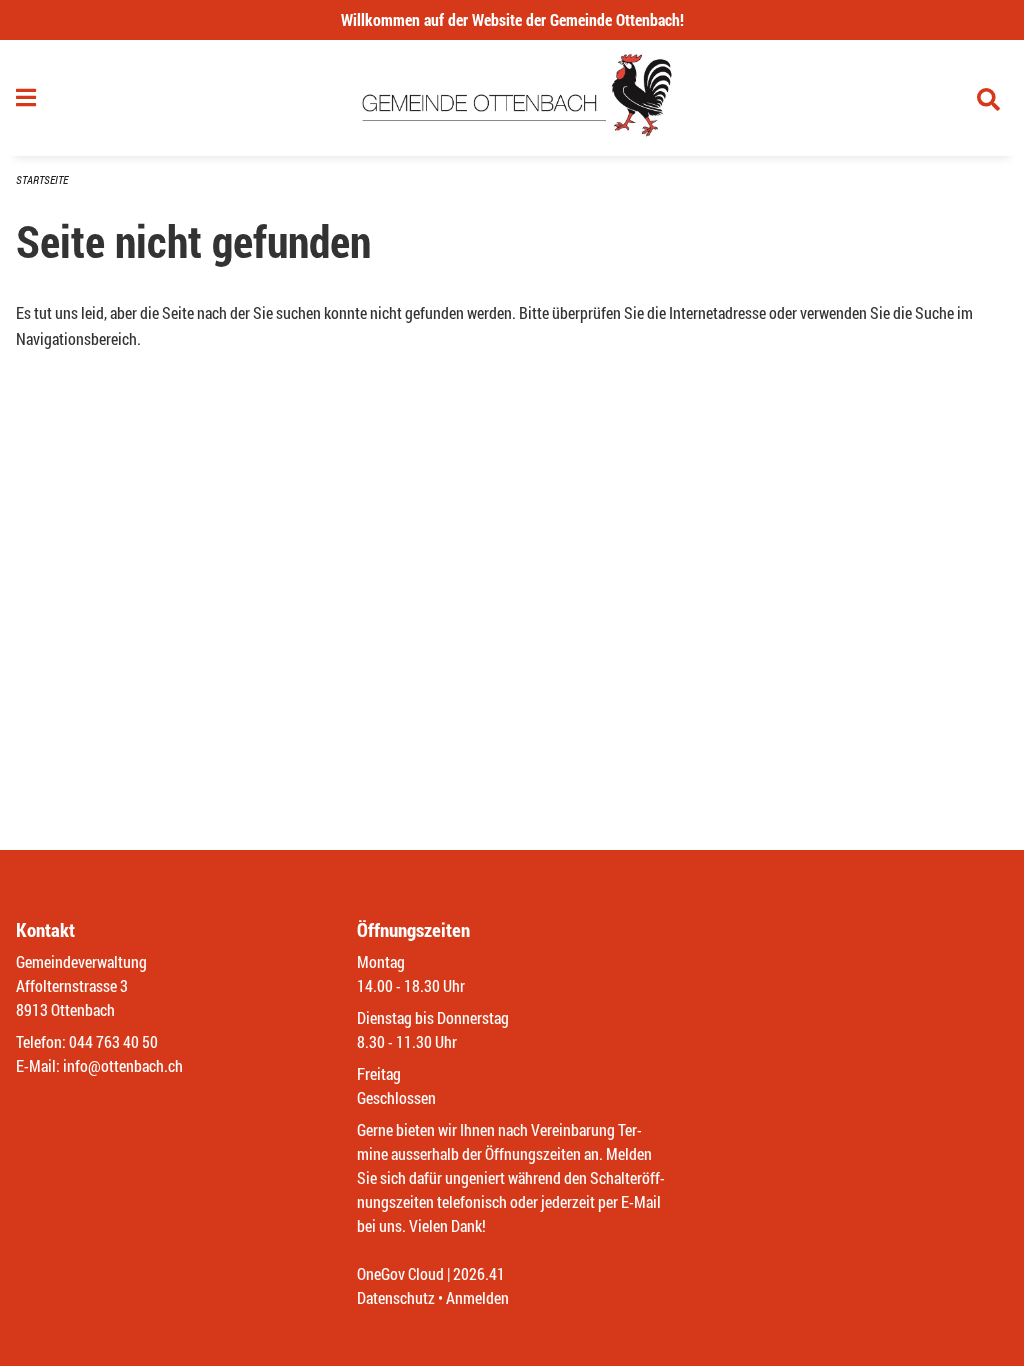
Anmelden (477, 1297)
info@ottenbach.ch (123, 1065)
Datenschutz (396, 1297)
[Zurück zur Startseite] (512, 98)
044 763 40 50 (113, 1041)
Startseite (42, 179)
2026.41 (479, 1273)
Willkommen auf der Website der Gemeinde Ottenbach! (512, 19)
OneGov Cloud (400, 1273)
